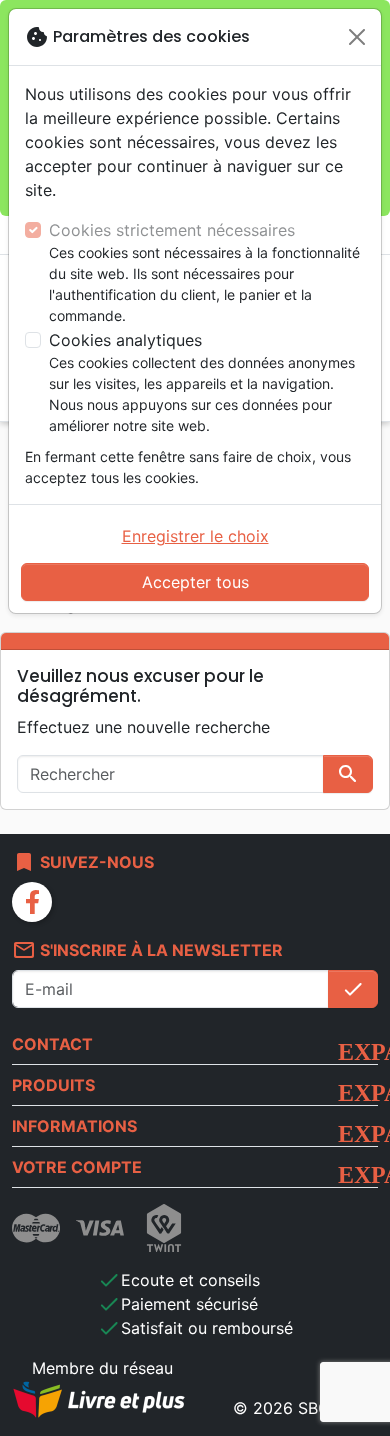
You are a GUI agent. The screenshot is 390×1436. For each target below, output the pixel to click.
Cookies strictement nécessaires (172, 230)
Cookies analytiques (125, 340)
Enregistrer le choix (195, 536)
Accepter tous (195, 582)
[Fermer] (357, 37)
